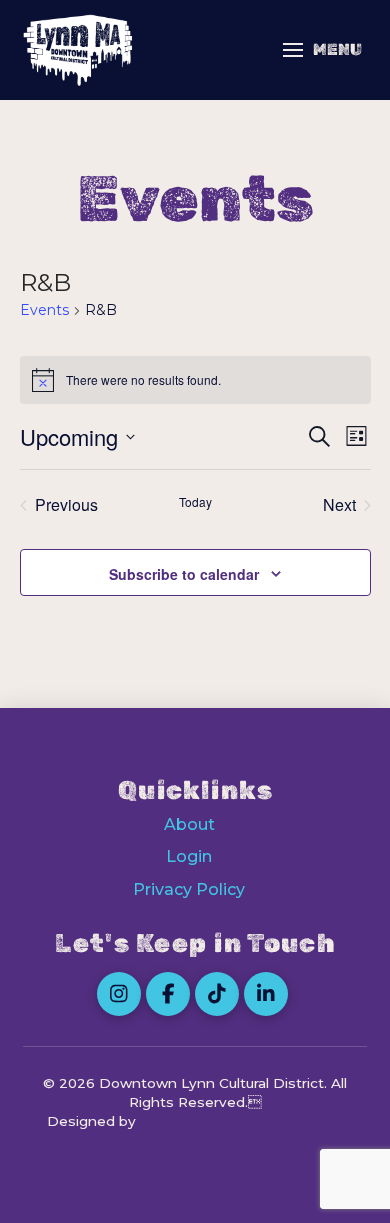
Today (195, 502)
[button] (322, 50)
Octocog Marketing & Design (242, 1121)
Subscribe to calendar (184, 574)
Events (44, 310)
